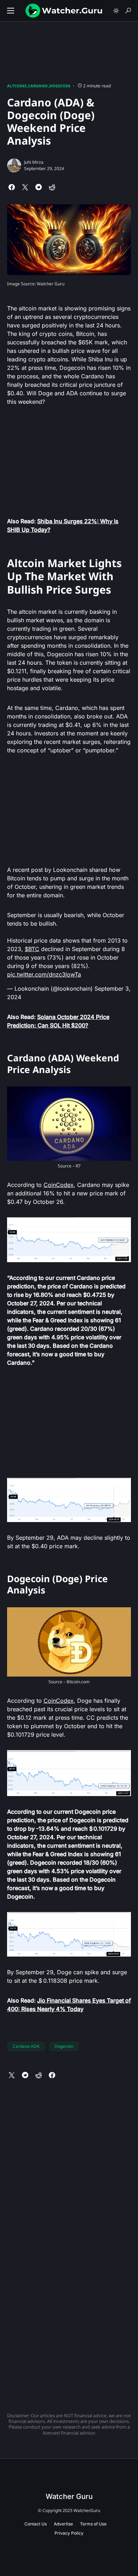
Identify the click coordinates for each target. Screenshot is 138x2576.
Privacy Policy (69, 2533)
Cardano (38, 86)
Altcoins (17, 86)
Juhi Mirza (34, 162)
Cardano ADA (26, 2046)
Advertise (63, 2524)
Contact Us (36, 2524)
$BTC (32, 949)
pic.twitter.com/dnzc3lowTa (44, 974)
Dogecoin (60, 86)
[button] (11, 11)
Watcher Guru (69, 2496)
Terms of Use (93, 2524)
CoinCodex (59, 1185)
